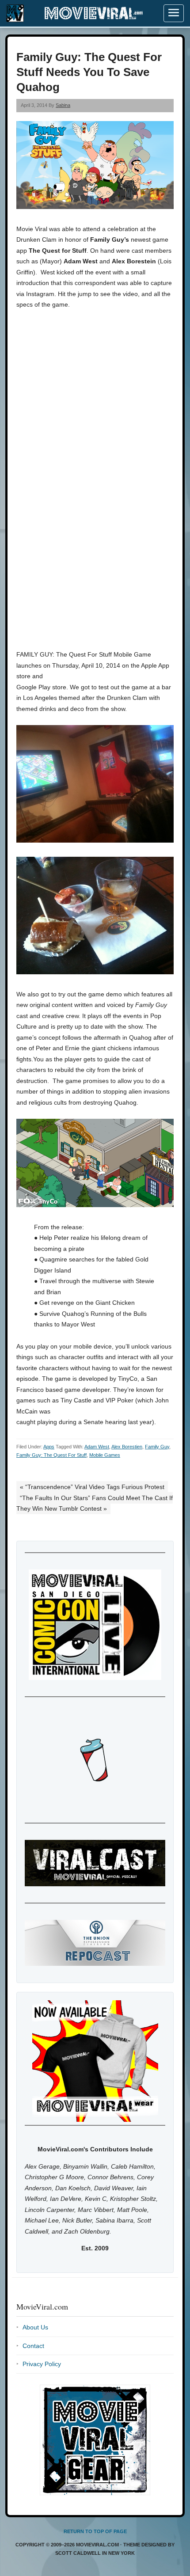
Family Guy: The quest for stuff (51, 1455)
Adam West (97, 1447)
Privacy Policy (42, 2364)
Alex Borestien (127, 1447)
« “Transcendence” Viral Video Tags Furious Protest (92, 1487)
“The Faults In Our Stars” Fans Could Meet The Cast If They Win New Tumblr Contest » (95, 1503)
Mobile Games (105, 1455)
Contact (33, 2346)
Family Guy (157, 1447)
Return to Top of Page (95, 2531)
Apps (49, 1447)
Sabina (63, 105)
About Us (35, 2327)
